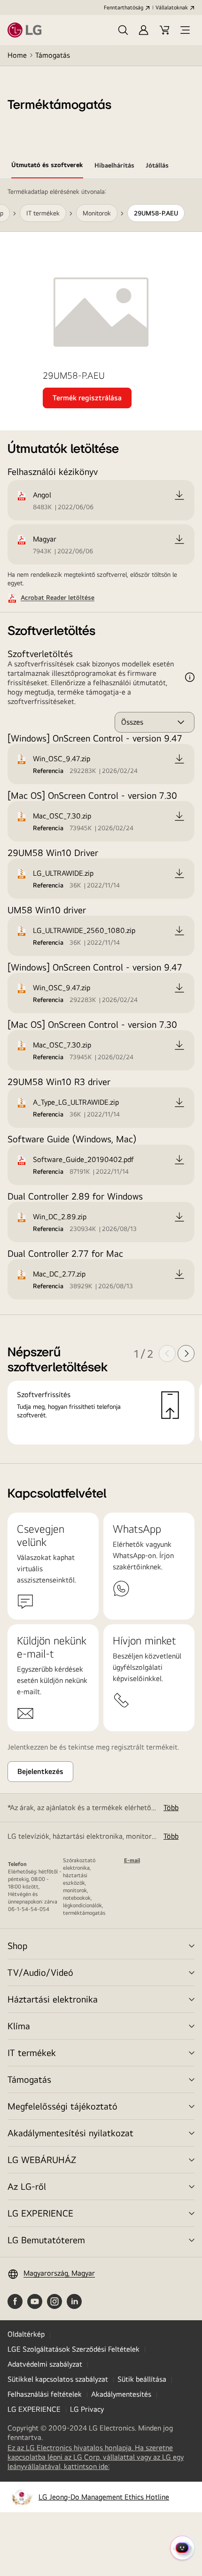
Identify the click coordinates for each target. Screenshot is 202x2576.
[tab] (47, 167)
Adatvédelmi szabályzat (45, 2364)
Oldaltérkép (26, 2334)
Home (17, 55)
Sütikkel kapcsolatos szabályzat (58, 2379)
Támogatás (53, 55)
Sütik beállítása (142, 2379)
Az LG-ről (27, 2186)
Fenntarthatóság (124, 8)
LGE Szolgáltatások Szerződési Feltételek (74, 2349)
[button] (123, 30)
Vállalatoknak (172, 8)
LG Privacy (87, 2409)
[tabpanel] (101, 821)
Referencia (48, 771)
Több (171, 1808)
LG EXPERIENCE (40, 2213)
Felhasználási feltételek (45, 2394)
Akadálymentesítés (121, 2394)
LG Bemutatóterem (46, 2240)
